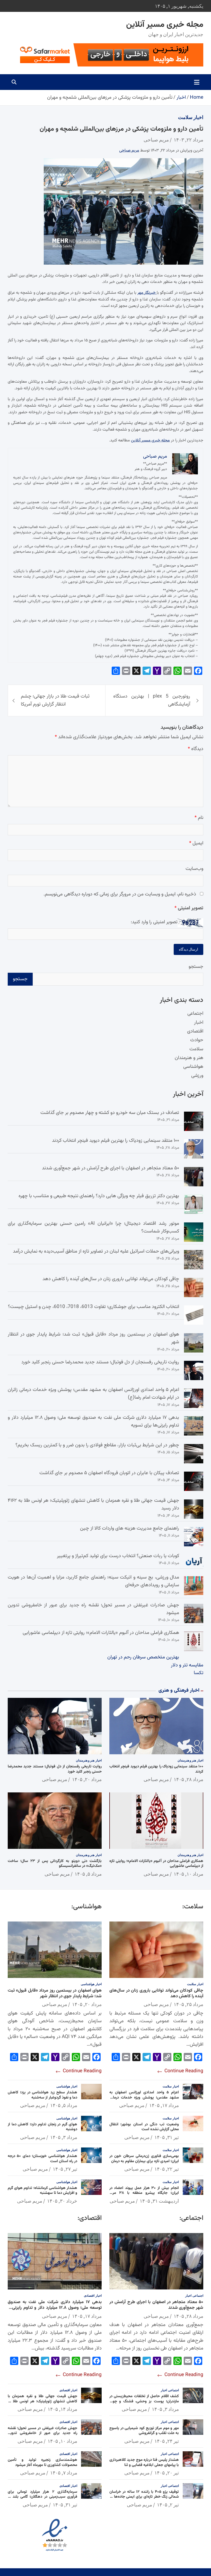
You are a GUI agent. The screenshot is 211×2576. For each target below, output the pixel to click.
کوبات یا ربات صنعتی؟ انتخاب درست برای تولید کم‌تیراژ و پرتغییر (118, 1556)
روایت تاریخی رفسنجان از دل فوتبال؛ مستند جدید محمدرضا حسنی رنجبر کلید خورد (100, 1362)
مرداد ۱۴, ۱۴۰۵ (62, 2409)
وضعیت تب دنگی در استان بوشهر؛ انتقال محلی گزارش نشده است (144, 2127)
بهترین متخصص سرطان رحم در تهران (143, 1657)
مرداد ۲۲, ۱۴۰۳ (188, 140)
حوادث (197, 1040)
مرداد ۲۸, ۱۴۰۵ (188, 1779)
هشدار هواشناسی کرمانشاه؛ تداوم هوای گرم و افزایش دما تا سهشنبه (42, 2191)
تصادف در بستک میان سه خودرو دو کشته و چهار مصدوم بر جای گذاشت (110, 1113)
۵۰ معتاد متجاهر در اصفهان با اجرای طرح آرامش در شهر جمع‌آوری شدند (111, 1168)
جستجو (196, 967)
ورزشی (197, 1076)
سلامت (185, 117)
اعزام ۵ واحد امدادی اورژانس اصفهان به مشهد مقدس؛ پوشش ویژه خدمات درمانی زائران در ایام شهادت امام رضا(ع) (144, 2097)
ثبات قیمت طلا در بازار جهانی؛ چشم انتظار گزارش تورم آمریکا (55, 700)
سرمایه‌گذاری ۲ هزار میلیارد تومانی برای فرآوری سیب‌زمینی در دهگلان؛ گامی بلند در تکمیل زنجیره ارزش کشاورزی (42, 2497)
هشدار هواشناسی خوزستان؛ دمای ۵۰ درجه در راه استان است (42, 2159)
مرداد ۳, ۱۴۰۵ (64, 2137)
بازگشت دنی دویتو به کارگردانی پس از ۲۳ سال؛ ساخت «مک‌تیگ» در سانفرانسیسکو (55, 1864)
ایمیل (196, 843)
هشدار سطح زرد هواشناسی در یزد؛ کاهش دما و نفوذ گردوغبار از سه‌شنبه (42, 2095)
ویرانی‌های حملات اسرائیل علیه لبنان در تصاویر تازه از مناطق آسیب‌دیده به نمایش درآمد (96, 1251)
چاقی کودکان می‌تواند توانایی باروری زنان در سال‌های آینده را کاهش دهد (111, 1279)
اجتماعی (195, 1014)
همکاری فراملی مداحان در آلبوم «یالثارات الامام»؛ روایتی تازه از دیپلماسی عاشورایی (101, 1633)
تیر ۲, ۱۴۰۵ (168, 2505)
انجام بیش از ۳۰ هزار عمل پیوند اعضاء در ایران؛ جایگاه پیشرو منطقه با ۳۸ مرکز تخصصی (144, 2193)
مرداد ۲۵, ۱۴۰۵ (188, 2004)
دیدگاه (196, 749)
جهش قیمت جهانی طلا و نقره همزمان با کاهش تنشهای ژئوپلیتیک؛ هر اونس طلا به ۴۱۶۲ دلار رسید (42, 2401)
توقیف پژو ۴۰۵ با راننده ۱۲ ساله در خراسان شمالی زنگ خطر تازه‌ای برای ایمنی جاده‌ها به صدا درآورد (144, 2497)
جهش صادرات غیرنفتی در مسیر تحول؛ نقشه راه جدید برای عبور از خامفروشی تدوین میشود (42, 2433)
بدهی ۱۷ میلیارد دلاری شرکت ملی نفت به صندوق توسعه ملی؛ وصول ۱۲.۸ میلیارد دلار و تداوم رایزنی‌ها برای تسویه (55, 2308)
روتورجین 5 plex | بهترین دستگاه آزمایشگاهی (152, 700)
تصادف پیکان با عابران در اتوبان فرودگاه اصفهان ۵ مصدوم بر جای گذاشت (109, 1473)
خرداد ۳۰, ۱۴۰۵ (62, 2201)
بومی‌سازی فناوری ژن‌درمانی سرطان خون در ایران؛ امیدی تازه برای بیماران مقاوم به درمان (144, 2159)
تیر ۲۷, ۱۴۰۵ (65, 2169)
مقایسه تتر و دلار (187, 1665)
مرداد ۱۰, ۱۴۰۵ (188, 1874)
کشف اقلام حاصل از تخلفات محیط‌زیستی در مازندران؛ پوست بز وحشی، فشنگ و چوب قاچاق (144, 2401)
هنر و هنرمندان (189, 1058)
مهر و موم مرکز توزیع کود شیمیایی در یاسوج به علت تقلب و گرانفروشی (144, 2431)
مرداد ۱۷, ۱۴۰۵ (164, 2105)
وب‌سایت (194, 869)
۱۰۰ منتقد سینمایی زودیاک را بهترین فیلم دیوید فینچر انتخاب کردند (116, 1141)
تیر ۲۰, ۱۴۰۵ (167, 2473)
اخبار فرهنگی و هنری (179, 1690)
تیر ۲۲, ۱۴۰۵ (167, 2169)
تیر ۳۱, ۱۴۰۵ (167, 2137)
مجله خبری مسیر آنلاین (165, 25)
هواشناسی (193, 1067)
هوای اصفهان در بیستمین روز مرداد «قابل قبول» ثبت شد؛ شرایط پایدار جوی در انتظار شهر (55, 1993)
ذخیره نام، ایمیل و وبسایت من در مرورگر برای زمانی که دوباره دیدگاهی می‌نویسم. (120, 894)
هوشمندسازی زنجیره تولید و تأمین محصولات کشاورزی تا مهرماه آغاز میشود (42, 2462)
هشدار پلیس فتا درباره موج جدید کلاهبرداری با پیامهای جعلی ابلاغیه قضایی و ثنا (144, 2462)
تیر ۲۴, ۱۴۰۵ (167, 2441)
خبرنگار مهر (147, 293)
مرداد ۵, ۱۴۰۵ (88, 1874)
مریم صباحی (156, 140)
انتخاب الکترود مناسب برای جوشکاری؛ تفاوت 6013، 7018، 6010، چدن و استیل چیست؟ (94, 1307)
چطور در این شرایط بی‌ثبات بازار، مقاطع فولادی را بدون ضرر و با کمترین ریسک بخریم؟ (97, 1445)
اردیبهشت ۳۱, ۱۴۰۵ (159, 2201)
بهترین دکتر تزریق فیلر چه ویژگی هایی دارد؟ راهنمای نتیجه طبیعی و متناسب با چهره (99, 1196)
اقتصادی (195, 1031)
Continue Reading (183, 2071)
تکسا (199, 1673)
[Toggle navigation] (197, 82)
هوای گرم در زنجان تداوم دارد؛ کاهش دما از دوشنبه (42, 2127)
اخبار (198, 117)
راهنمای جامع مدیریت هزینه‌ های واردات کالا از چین (130, 1528)
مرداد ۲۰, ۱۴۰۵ (87, 1779)
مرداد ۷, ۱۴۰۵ (64, 2473)
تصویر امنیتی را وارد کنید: (154, 922)
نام (199, 818)
